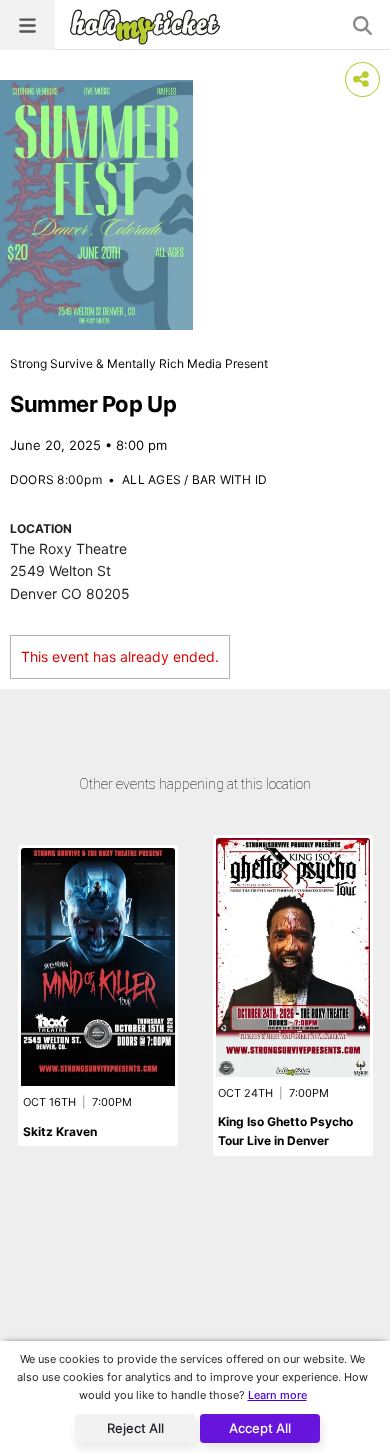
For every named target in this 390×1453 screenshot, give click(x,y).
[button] (27, 25)
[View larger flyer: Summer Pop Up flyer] (96, 205)
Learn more (277, 1395)
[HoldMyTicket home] (149, 26)
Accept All (260, 1428)
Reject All (135, 1428)
